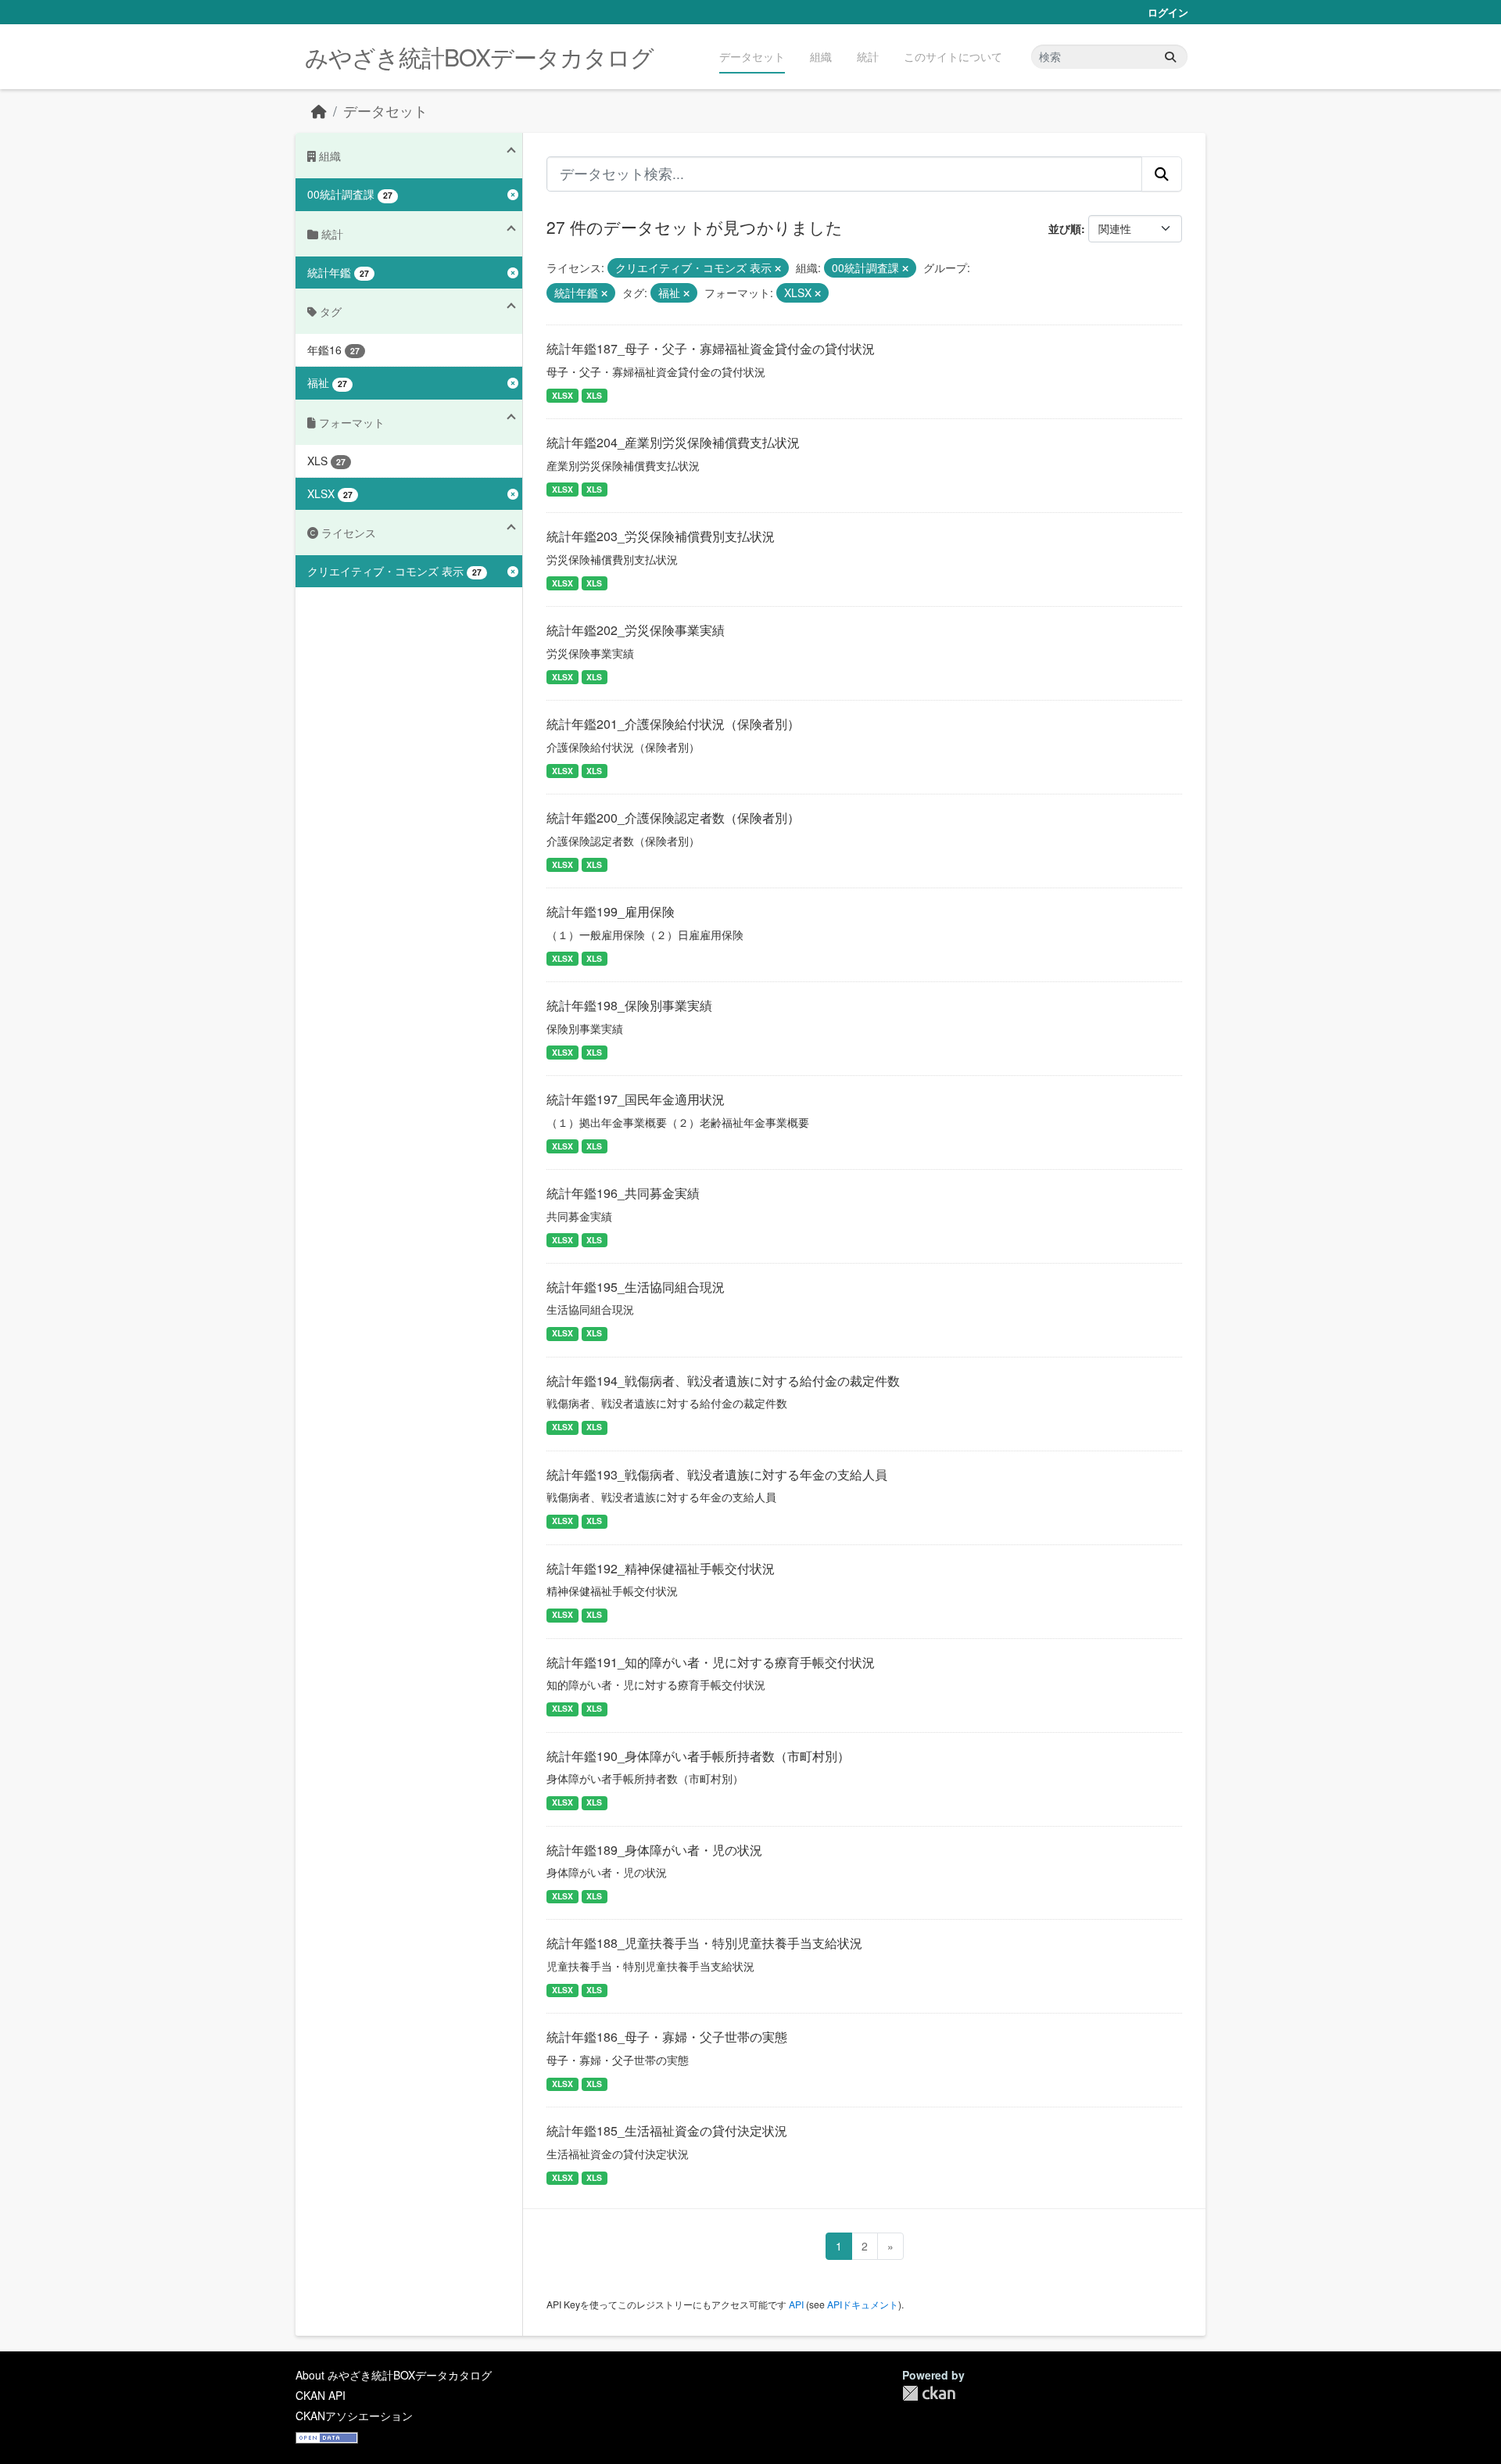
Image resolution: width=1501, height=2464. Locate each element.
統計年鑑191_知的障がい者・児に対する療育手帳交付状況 (711, 1662)
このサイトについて (953, 56)
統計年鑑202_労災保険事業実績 (636, 630)
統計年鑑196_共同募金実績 (623, 1193)
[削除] (778, 268)
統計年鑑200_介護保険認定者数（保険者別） (673, 818)
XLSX (562, 395)
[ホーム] (319, 111)
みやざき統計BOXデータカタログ (479, 57)
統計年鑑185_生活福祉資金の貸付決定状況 (667, 2130)
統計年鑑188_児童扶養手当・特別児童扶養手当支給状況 (704, 1943)
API (796, 2304)
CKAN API (321, 2395)
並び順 (1065, 228)
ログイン (1168, 12)
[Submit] (1170, 57)
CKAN (929, 2393)
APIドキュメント (863, 2304)
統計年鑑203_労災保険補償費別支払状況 (661, 536)
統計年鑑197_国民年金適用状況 (636, 1099)
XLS (594, 395)
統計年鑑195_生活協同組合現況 (636, 1287)
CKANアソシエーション (354, 2416)
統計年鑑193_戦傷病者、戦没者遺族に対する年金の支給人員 (717, 1474)
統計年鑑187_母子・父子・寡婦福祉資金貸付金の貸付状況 (711, 348)
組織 (821, 56)
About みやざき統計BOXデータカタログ (394, 2375)
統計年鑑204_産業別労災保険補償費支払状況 (673, 442)
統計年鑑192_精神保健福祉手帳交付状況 (661, 1568)
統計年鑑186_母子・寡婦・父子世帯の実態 (667, 2037)
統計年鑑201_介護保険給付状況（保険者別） (673, 724)
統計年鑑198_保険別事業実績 (629, 1005)
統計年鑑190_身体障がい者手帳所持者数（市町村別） (698, 1756)
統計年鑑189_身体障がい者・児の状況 (654, 1850)
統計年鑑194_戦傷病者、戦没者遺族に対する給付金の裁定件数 (723, 1381)
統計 (868, 56)
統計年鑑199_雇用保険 (611, 911)
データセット (752, 56)
